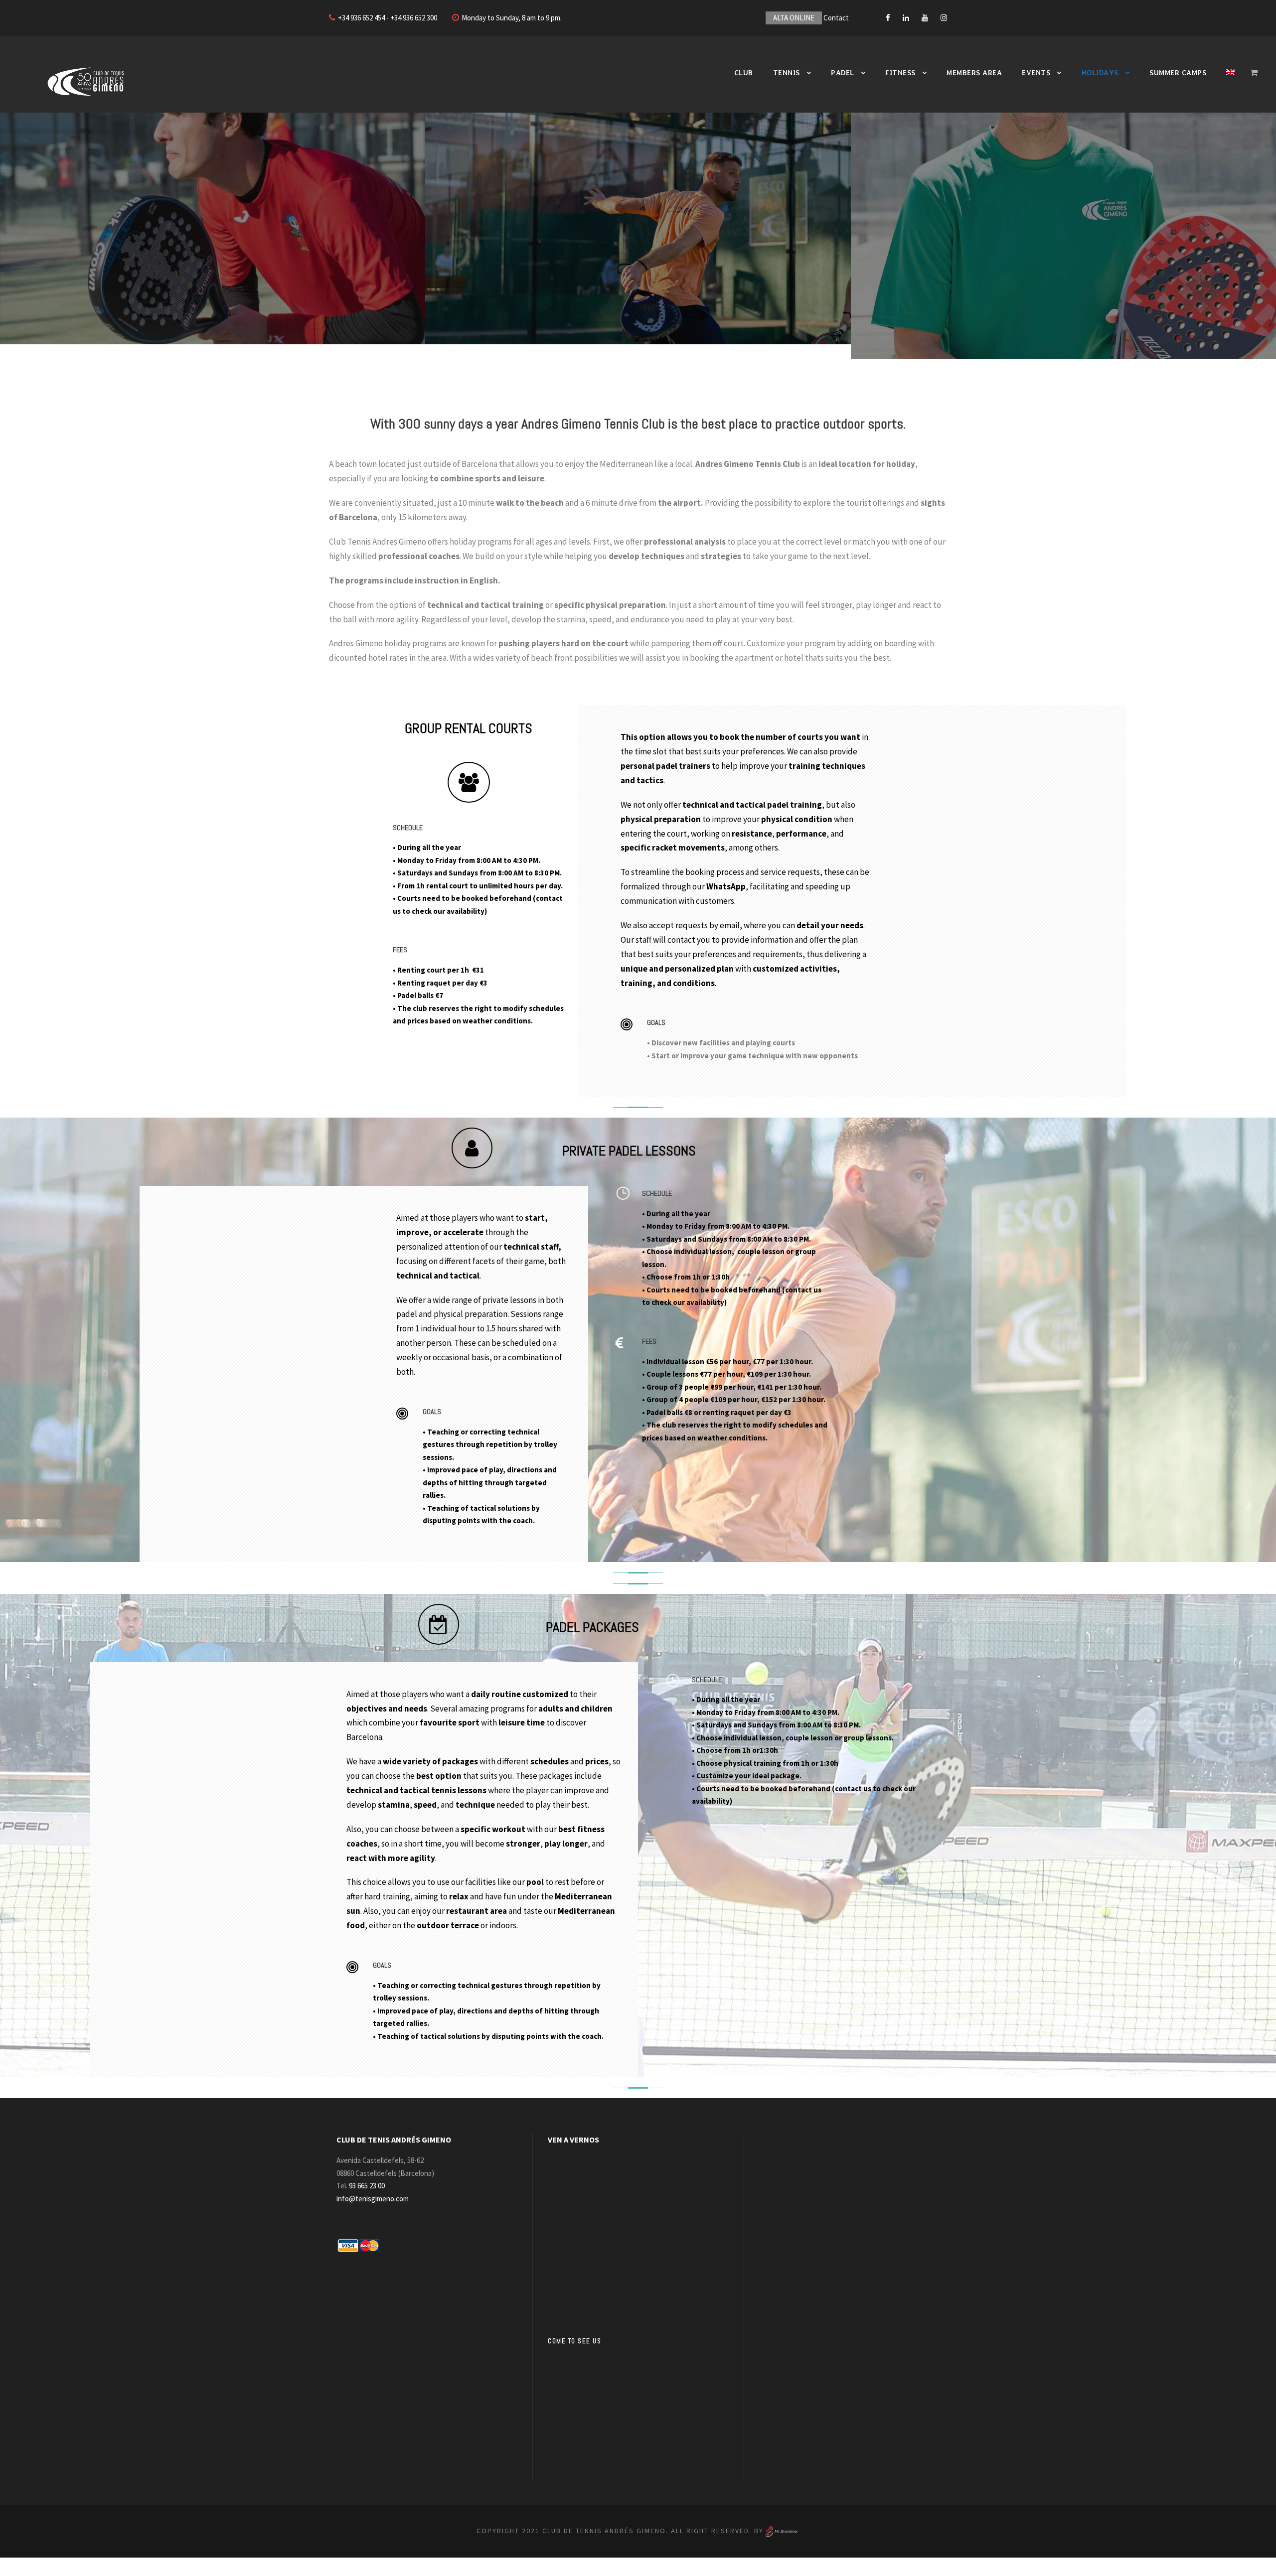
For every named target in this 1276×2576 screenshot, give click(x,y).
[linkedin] (906, 18)
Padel (843, 73)
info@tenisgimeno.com (373, 2199)
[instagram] (944, 18)
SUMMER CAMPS (1178, 73)
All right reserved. (711, 2531)
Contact (836, 18)
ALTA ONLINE (794, 18)
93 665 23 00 (367, 2186)
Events (1036, 73)
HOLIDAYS (1100, 73)
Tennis (787, 73)
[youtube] (925, 18)
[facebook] (888, 18)
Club (744, 73)
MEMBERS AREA (974, 73)
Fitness (900, 73)
